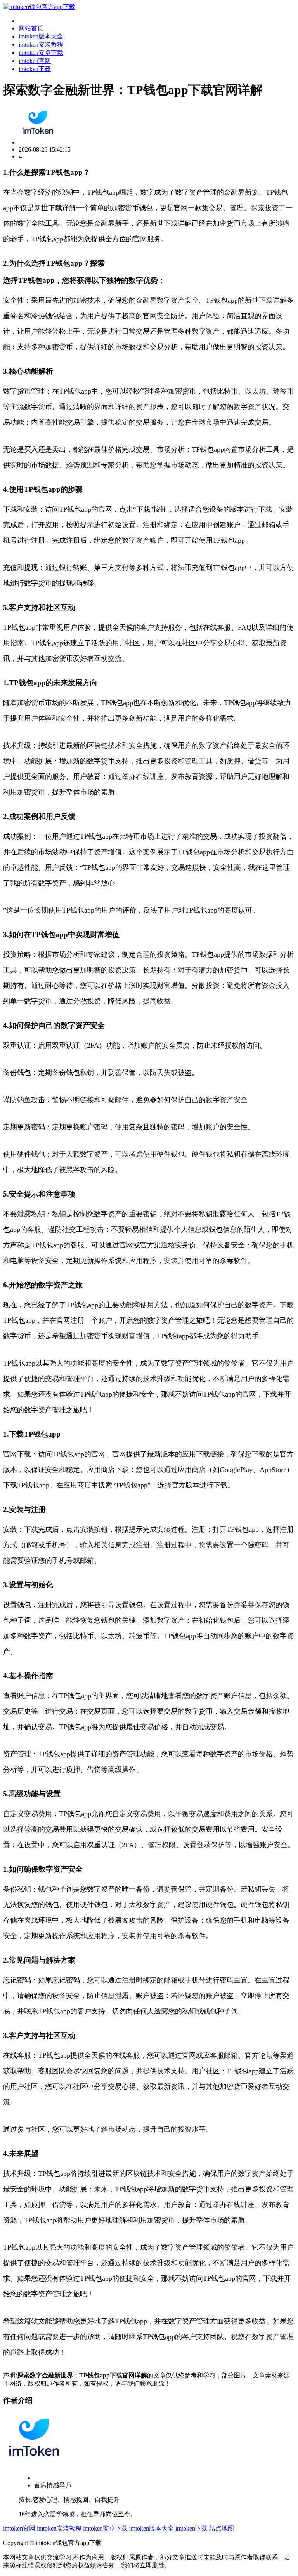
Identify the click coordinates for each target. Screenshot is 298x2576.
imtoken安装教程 (41, 44)
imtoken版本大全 (41, 36)
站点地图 (222, 2528)
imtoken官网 (35, 61)
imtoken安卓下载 (41, 53)
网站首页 (31, 28)
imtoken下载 (35, 69)
